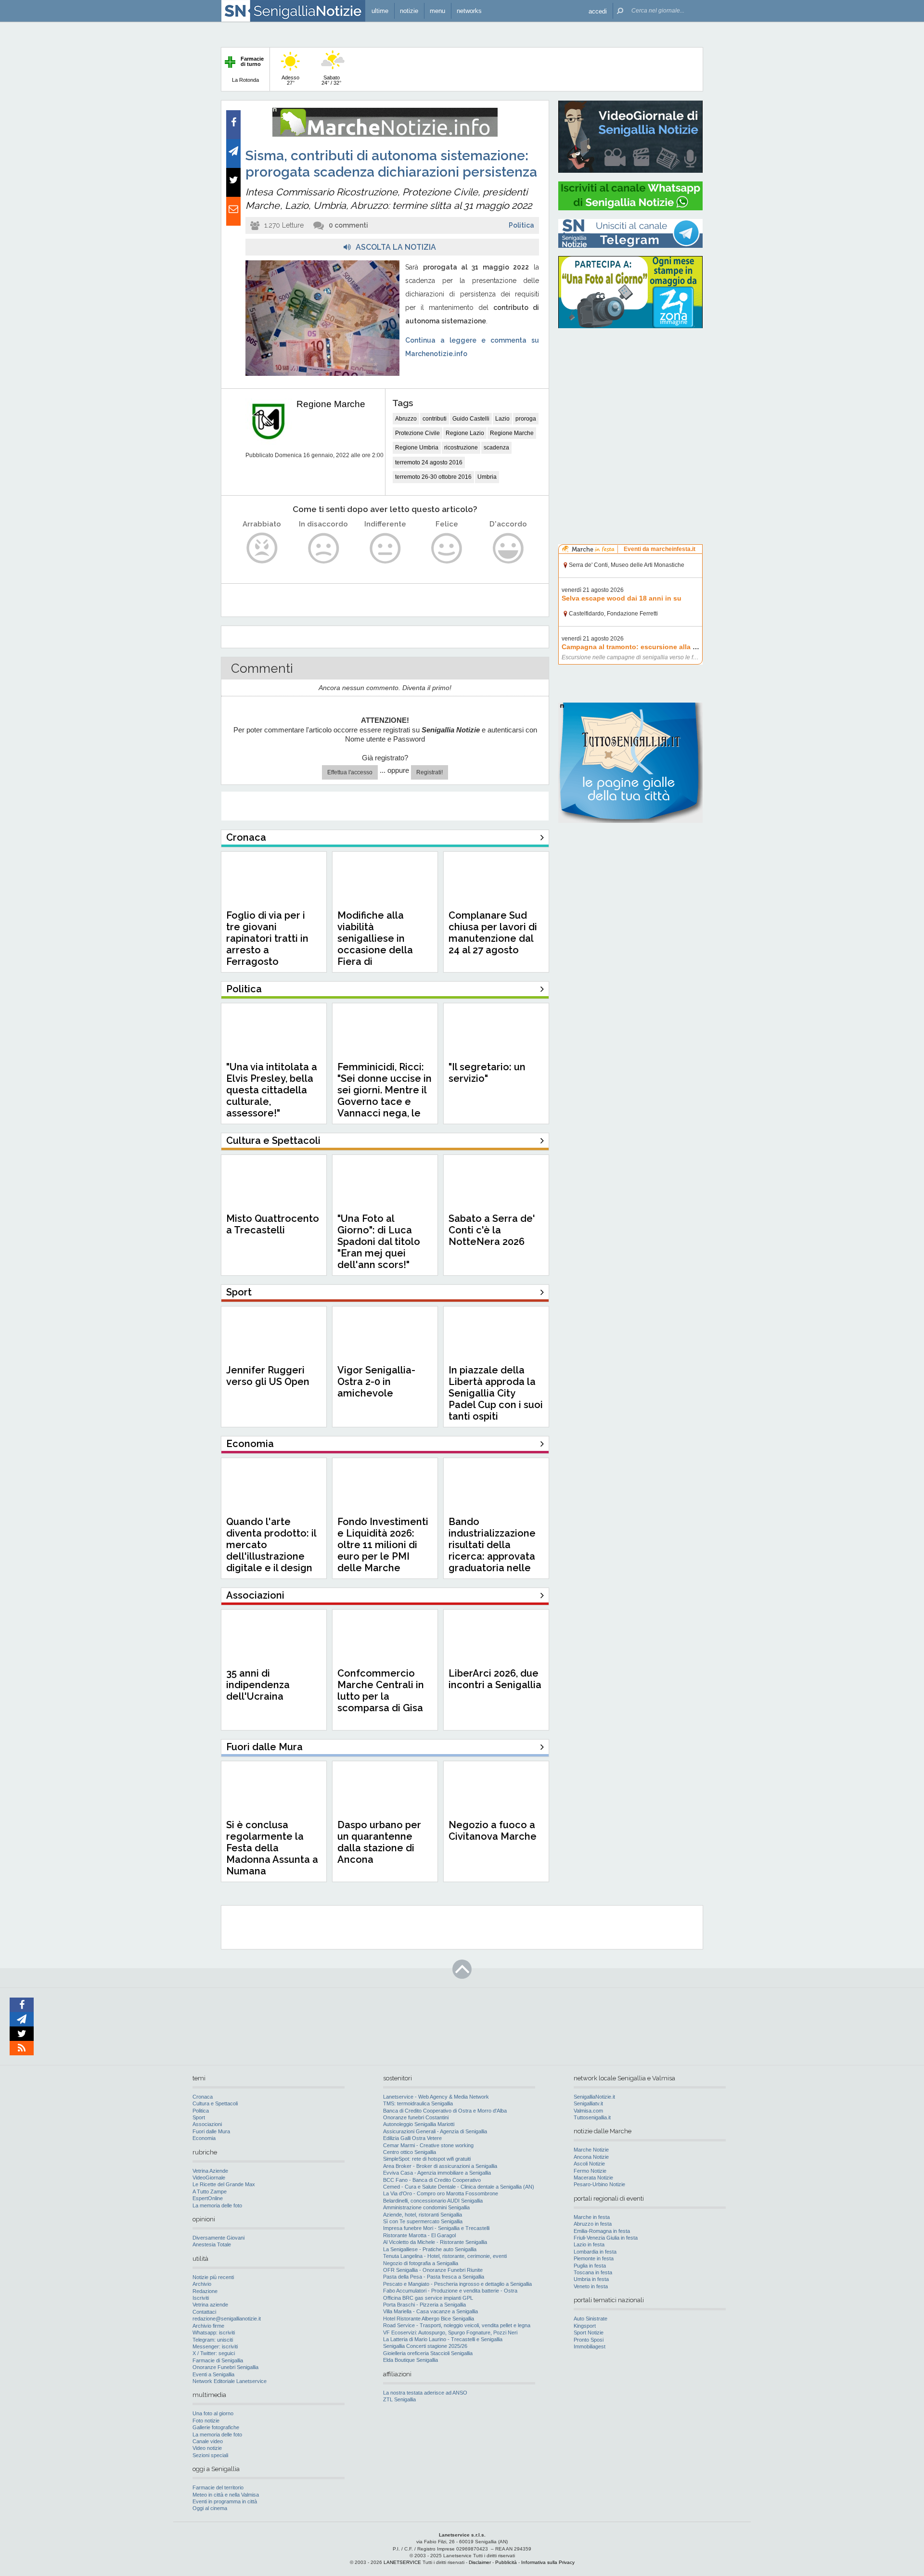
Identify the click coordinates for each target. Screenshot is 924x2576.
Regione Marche (331, 404)
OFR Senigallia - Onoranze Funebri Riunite (433, 2270)
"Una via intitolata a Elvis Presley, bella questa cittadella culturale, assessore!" (272, 1090)
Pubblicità (506, 2562)
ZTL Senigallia (399, 2399)
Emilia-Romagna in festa (602, 2231)
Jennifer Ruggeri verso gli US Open (268, 1376)
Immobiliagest (590, 2346)
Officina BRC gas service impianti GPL (428, 2298)
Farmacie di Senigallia (218, 2360)
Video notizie (207, 2448)
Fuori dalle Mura (211, 2131)
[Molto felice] (508, 548)
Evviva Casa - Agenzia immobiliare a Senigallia (437, 2173)
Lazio (502, 419)
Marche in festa (592, 2217)
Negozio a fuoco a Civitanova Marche (493, 1831)
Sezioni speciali (210, 2455)
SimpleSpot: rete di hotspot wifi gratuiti (427, 2159)
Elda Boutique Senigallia (411, 2360)
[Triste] (324, 548)
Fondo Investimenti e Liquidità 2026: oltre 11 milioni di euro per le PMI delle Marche (383, 1545)
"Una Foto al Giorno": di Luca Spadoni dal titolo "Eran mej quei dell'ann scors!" (379, 1242)
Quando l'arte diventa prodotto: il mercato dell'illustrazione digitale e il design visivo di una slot (271, 1551)
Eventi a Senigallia (213, 2374)
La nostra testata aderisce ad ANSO (425, 2393)
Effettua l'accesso (350, 772)
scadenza (496, 448)
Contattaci (204, 2312)
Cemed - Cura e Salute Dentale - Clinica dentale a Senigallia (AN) (459, 2187)
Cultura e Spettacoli (215, 2103)
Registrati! (430, 772)
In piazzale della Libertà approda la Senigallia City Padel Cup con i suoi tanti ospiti (496, 1393)
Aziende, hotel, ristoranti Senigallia (423, 2215)
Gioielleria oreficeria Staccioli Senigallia (428, 2353)
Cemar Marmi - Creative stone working (428, 2145)
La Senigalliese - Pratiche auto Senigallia (430, 2249)
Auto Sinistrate (590, 2319)
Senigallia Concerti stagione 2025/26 (425, 2346)
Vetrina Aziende (210, 2171)
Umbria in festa (591, 2279)
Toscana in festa (593, 2272)
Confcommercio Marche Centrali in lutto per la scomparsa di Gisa (381, 1691)
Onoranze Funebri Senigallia (225, 2367)
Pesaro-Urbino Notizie (599, 2184)
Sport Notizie (589, 2332)
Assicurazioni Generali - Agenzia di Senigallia (435, 2131)
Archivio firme (208, 2326)
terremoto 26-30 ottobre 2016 (433, 477)
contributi (435, 419)
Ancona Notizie (591, 2157)
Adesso (290, 80)
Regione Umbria (417, 448)
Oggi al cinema (210, 2508)
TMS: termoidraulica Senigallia (418, 2103)
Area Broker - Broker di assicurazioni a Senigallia (440, 2166)
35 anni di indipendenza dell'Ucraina (258, 1685)
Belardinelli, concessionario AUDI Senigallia (433, 2201)
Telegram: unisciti (213, 2340)
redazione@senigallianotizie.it (227, 2319)
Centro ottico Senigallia (410, 2152)
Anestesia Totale (212, 2244)
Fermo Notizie (590, 2171)
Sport (199, 2117)
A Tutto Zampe (210, 2192)
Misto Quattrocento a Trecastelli (273, 1224)
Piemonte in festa (594, 2258)
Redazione (205, 2291)
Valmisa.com (588, 2111)
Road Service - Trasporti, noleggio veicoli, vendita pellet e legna (457, 2325)
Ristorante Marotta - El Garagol (419, 2235)
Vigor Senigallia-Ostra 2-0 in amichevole (376, 1382)
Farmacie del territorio (218, 2487)
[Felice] (447, 548)
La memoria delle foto (217, 2205)
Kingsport (585, 2326)
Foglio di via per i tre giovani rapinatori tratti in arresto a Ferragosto (267, 938)
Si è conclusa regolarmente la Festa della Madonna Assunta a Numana (272, 1848)
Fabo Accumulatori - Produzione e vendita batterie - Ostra (450, 2291)
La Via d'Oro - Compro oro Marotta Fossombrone (441, 2193)
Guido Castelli (471, 419)
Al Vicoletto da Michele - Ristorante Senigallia (435, 2242)
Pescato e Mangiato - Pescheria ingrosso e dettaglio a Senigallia (457, 2284)
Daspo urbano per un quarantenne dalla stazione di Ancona (379, 1842)
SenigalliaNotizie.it (594, 2097)
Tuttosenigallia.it (592, 2117)
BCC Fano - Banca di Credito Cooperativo (432, 2180)
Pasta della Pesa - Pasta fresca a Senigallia (434, 2277)
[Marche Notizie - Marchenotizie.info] (385, 135)
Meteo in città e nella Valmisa (226, 2495)
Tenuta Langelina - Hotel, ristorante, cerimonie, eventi (445, 2256)
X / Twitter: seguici (214, 2353)
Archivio (202, 2284)
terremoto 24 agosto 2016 (429, 462)
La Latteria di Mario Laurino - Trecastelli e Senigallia (443, 2339)
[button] (598, 11)
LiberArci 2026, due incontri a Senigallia (495, 1679)
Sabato (331, 80)
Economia (204, 2138)
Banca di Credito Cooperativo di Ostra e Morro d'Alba (445, 2111)
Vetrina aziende (210, 2305)
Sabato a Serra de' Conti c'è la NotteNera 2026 (492, 1230)
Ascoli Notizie (589, 2164)
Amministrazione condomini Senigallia (426, 2207)
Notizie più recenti (213, 2277)
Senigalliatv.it (588, 2103)
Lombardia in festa (595, 2252)
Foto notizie (206, 2421)
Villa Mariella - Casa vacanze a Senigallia (430, 2311)
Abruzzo (406, 419)
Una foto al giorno (213, 2413)
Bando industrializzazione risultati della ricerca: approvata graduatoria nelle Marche (492, 1551)
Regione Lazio (465, 433)
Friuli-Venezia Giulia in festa (606, 2238)
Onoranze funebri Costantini (416, 2117)
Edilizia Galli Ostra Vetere (412, 2138)
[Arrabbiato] (262, 548)
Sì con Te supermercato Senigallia (423, 2221)
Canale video (208, 2441)
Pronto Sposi (589, 2340)
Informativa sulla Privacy (548, 2562)
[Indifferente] (385, 548)
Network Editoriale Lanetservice (230, 2381)
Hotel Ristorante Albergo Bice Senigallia (429, 2319)
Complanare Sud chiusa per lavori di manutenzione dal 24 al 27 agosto (493, 933)
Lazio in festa (589, 2244)
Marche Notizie (591, 2150)
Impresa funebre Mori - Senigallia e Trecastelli (436, 2228)
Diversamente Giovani (218, 2238)
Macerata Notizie (593, 2178)
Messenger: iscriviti (215, 2346)
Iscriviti (201, 2298)
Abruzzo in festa (593, 2224)
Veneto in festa (591, 2286)
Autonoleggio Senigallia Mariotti (419, 2124)
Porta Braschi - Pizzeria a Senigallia (424, 2305)
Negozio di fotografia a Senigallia (421, 2263)
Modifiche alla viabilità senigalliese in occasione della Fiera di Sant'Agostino (375, 944)
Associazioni (207, 2124)
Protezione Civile (417, 433)
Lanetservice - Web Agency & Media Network (436, 2097)
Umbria (487, 477)
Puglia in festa (590, 2266)
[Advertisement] (630, 397)
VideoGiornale (209, 2178)
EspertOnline (208, 2198)
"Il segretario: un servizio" (487, 1073)
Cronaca (203, 2097)
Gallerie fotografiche (216, 2427)
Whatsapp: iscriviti (214, 2332)
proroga (526, 419)
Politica (521, 225)
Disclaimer (480, 2562)
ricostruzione (461, 448)
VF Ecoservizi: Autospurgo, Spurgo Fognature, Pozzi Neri (450, 2332)
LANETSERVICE (402, 2562)
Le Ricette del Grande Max (224, 2184)
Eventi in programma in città (225, 2501)
